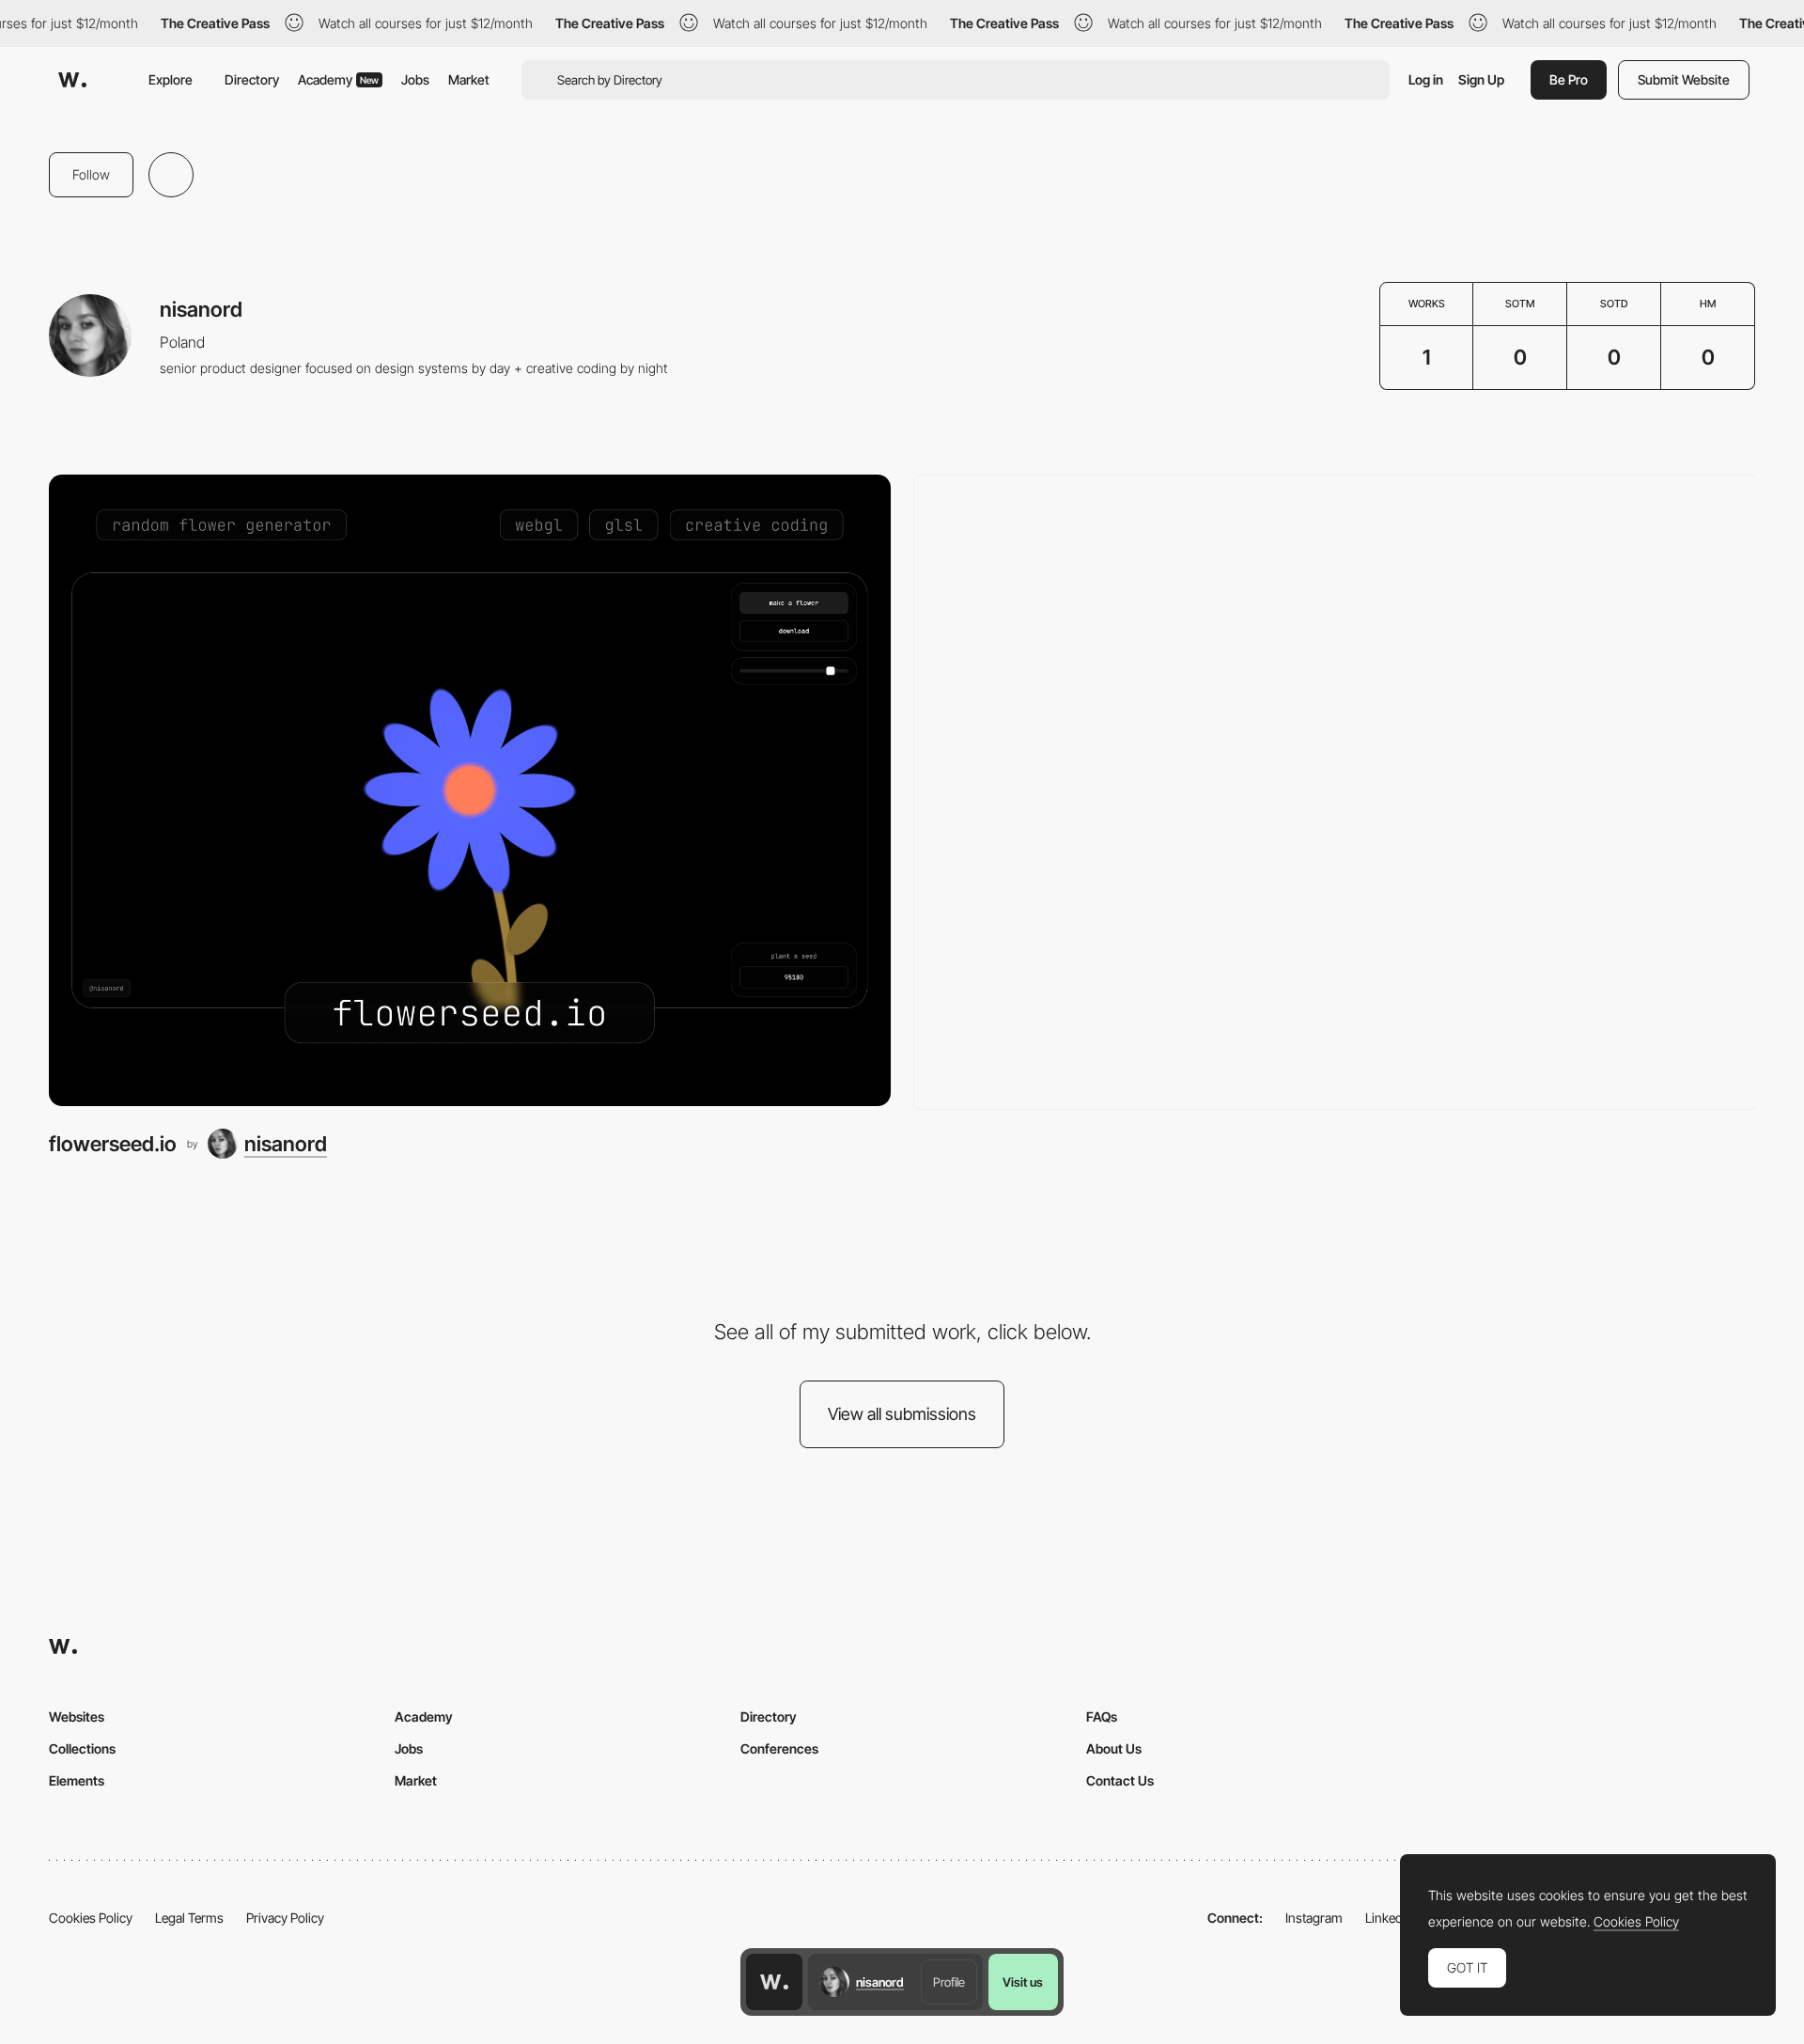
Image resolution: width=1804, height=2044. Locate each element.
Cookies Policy (91, 1918)
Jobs (415, 79)
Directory (252, 79)
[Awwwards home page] (774, 1982)
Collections (82, 1748)
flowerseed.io (113, 1144)
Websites (77, 1716)
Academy (338, 79)
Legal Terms (189, 1918)
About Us (1114, 1748)
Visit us (1023, 1982)
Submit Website (1684, 79)
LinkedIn (1389, 1918)
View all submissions (902, 1414)
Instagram (1314, 1918)
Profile (949, 1982)
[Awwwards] (72, 80)
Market (469, 79)
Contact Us (1120, 1780)
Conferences (779, 1748)
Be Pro (1569, 79)
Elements (77, 1780)
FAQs (1102, 1716)
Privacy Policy (285, 1918)
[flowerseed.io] (470, 790)
